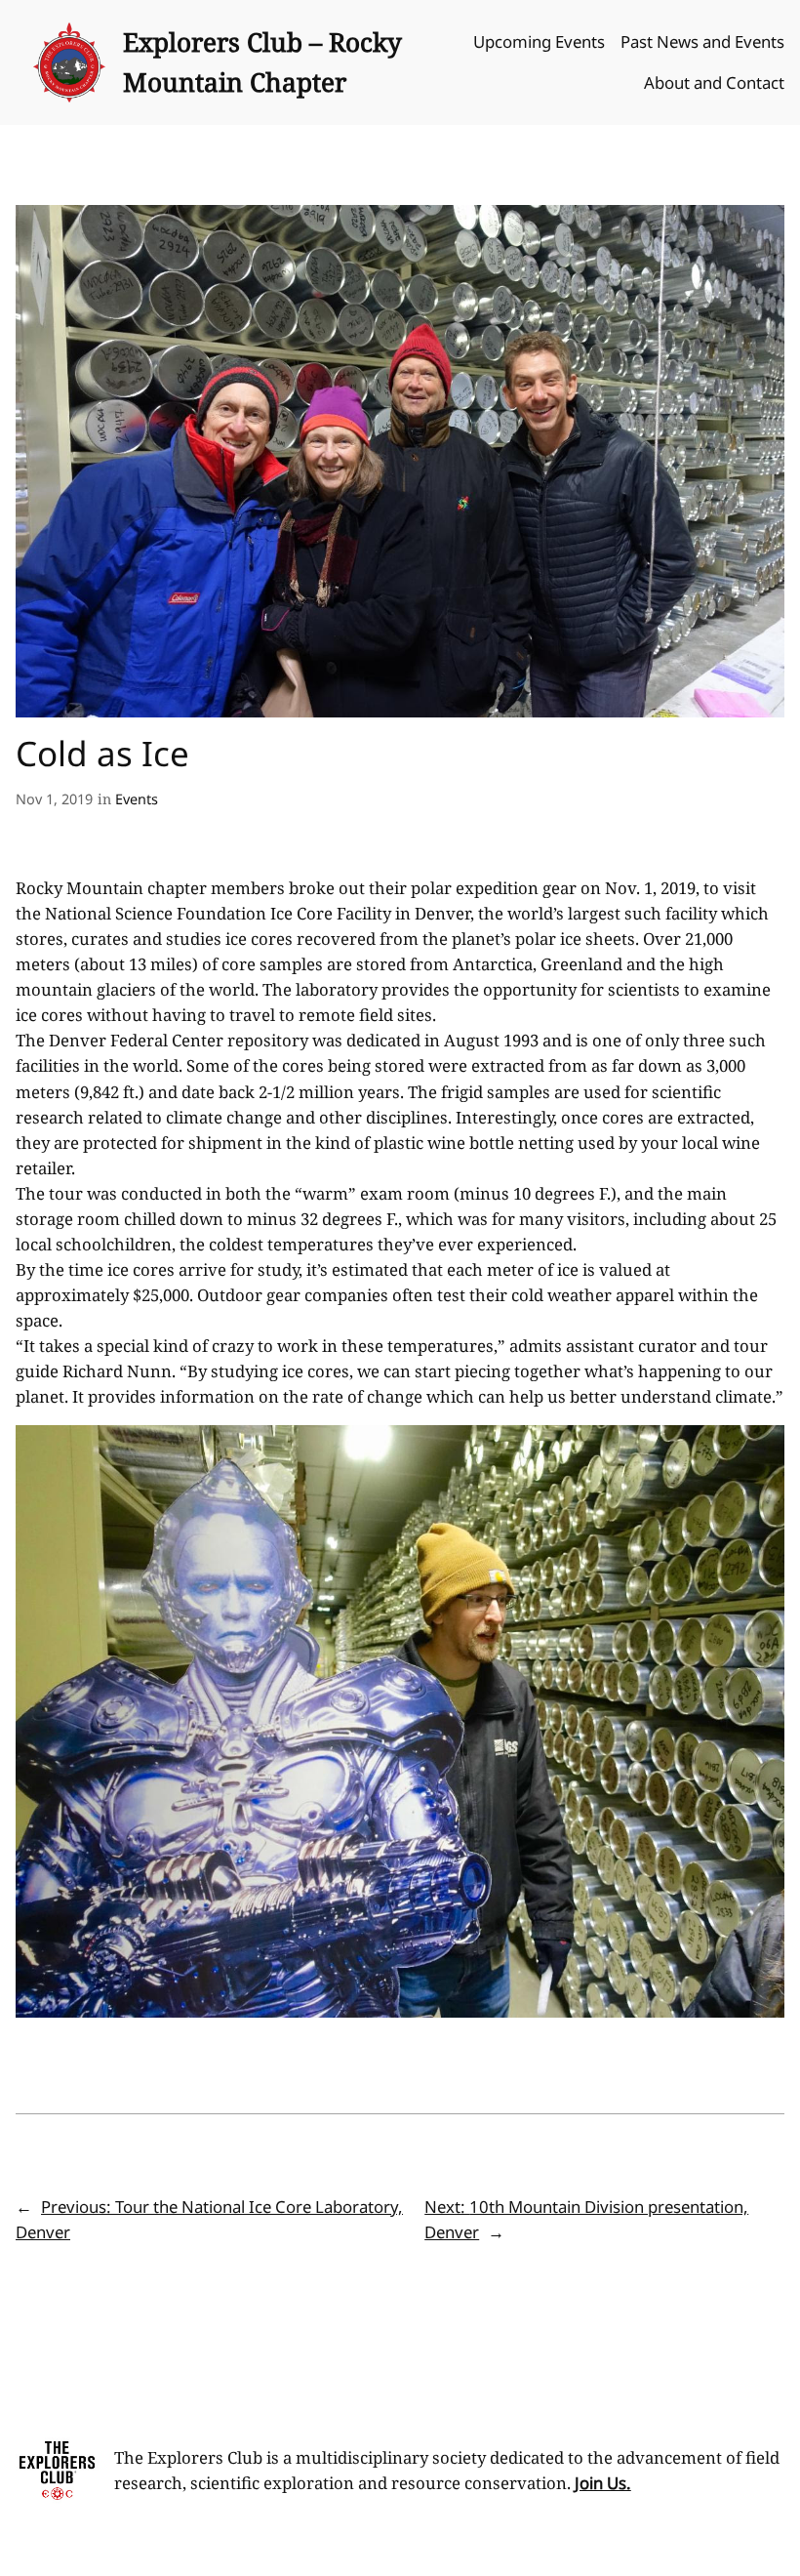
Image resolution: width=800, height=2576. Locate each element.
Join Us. (603, 2483)
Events (137, 799)
